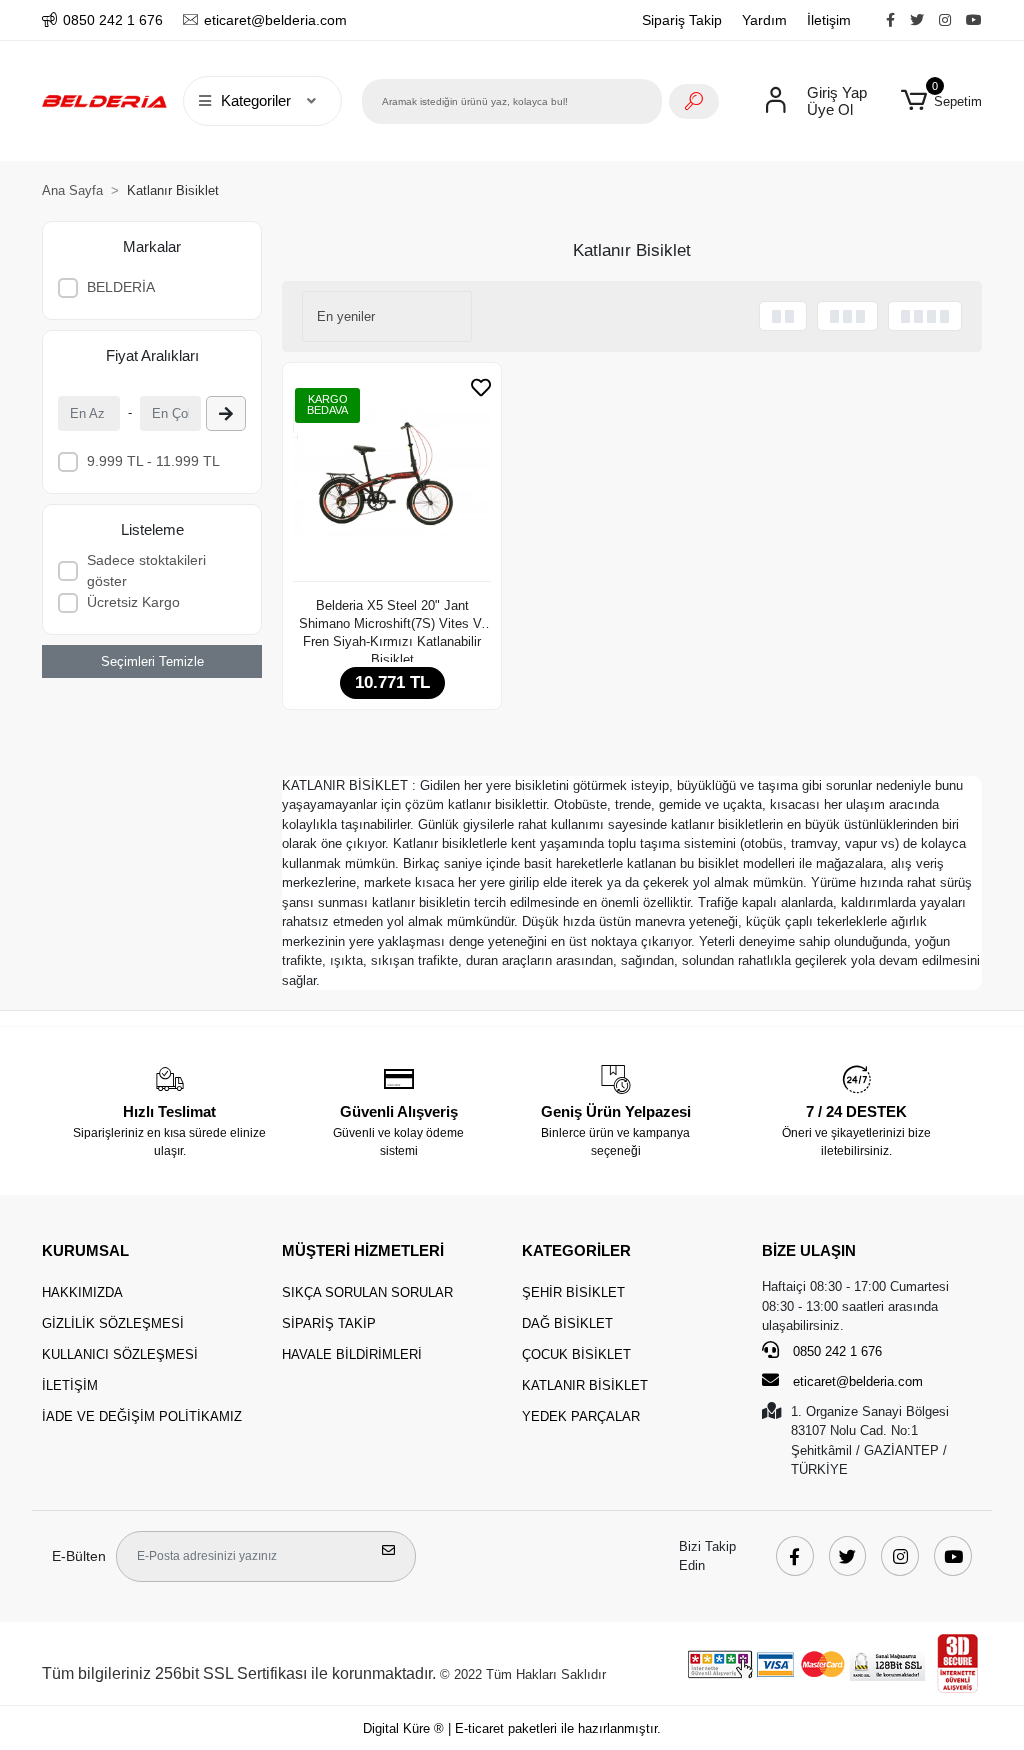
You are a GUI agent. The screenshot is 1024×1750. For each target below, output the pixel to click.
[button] (941, 101)
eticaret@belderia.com (858, 1381)
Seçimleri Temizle (152, 661)
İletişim (829, 20)
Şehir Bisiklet (573, 1292)
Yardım (764, 20)
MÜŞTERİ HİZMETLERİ (363, 1250)
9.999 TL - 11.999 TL (153, 461)
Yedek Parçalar (581, 1416)
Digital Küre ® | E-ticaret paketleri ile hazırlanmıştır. (512, 1728)
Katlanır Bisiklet (585, 1385)
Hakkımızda (82, 1292)
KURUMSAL (85, 1250)
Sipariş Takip (682, 20)
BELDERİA (121, 287)
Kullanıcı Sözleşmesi (120, 1354)
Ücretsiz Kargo (133, 602)
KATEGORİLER (576, 1250)
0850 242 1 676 (835, 1351)
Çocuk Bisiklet (576, 1354)
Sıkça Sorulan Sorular (367, 1292)
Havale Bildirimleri (352, 1354)
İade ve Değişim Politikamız (142, 1416)
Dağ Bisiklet (567, 1323)
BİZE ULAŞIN (809, 1250)
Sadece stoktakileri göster (146, 570)
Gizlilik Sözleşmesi (113, 1323)
